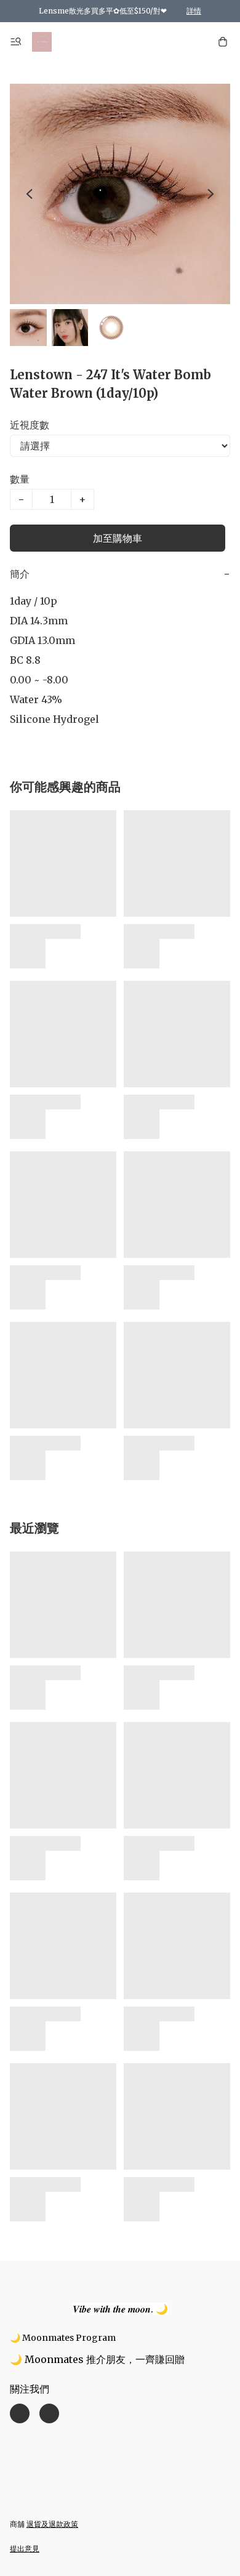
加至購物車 (118, 538)
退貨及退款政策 (52, 2524)
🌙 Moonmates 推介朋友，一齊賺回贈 (97, 2359)
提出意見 (25, 2549)
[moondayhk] (42, 42)
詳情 (194, 11)
